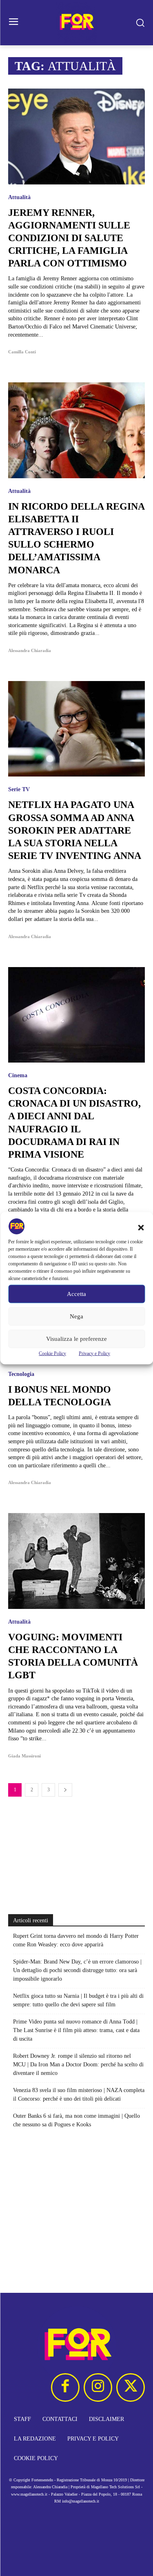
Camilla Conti (22, 352)
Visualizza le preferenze (76, 1339)
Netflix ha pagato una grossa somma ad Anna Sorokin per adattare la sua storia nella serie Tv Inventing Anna (75, 830)
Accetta (76, 1294)
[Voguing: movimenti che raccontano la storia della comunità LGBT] (76, 1561)
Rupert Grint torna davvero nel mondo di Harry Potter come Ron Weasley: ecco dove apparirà (76, 1940)
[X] (131, 2387)
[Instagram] (98, 2387)
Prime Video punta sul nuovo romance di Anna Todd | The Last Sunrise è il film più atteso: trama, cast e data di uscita (76, 2030)
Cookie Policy (52, 1353)
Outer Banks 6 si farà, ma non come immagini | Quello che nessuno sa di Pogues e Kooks (76, 2120)
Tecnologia (21, 1374)
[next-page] (65, 1790)
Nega (76, 1316)
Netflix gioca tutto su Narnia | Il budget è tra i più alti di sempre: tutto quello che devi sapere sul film (78, 2000)
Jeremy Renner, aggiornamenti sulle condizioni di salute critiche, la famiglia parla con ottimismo (69, 238)
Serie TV (19, 790)
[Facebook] (65, 2387)
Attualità (19, 197)
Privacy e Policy (94, 1353)
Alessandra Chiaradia (30, 650)
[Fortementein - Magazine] (76, 23)
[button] (141, 1227)
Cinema (18, 1076)
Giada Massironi (24, 1756)
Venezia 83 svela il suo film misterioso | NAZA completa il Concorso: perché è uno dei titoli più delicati (79, 2095)
